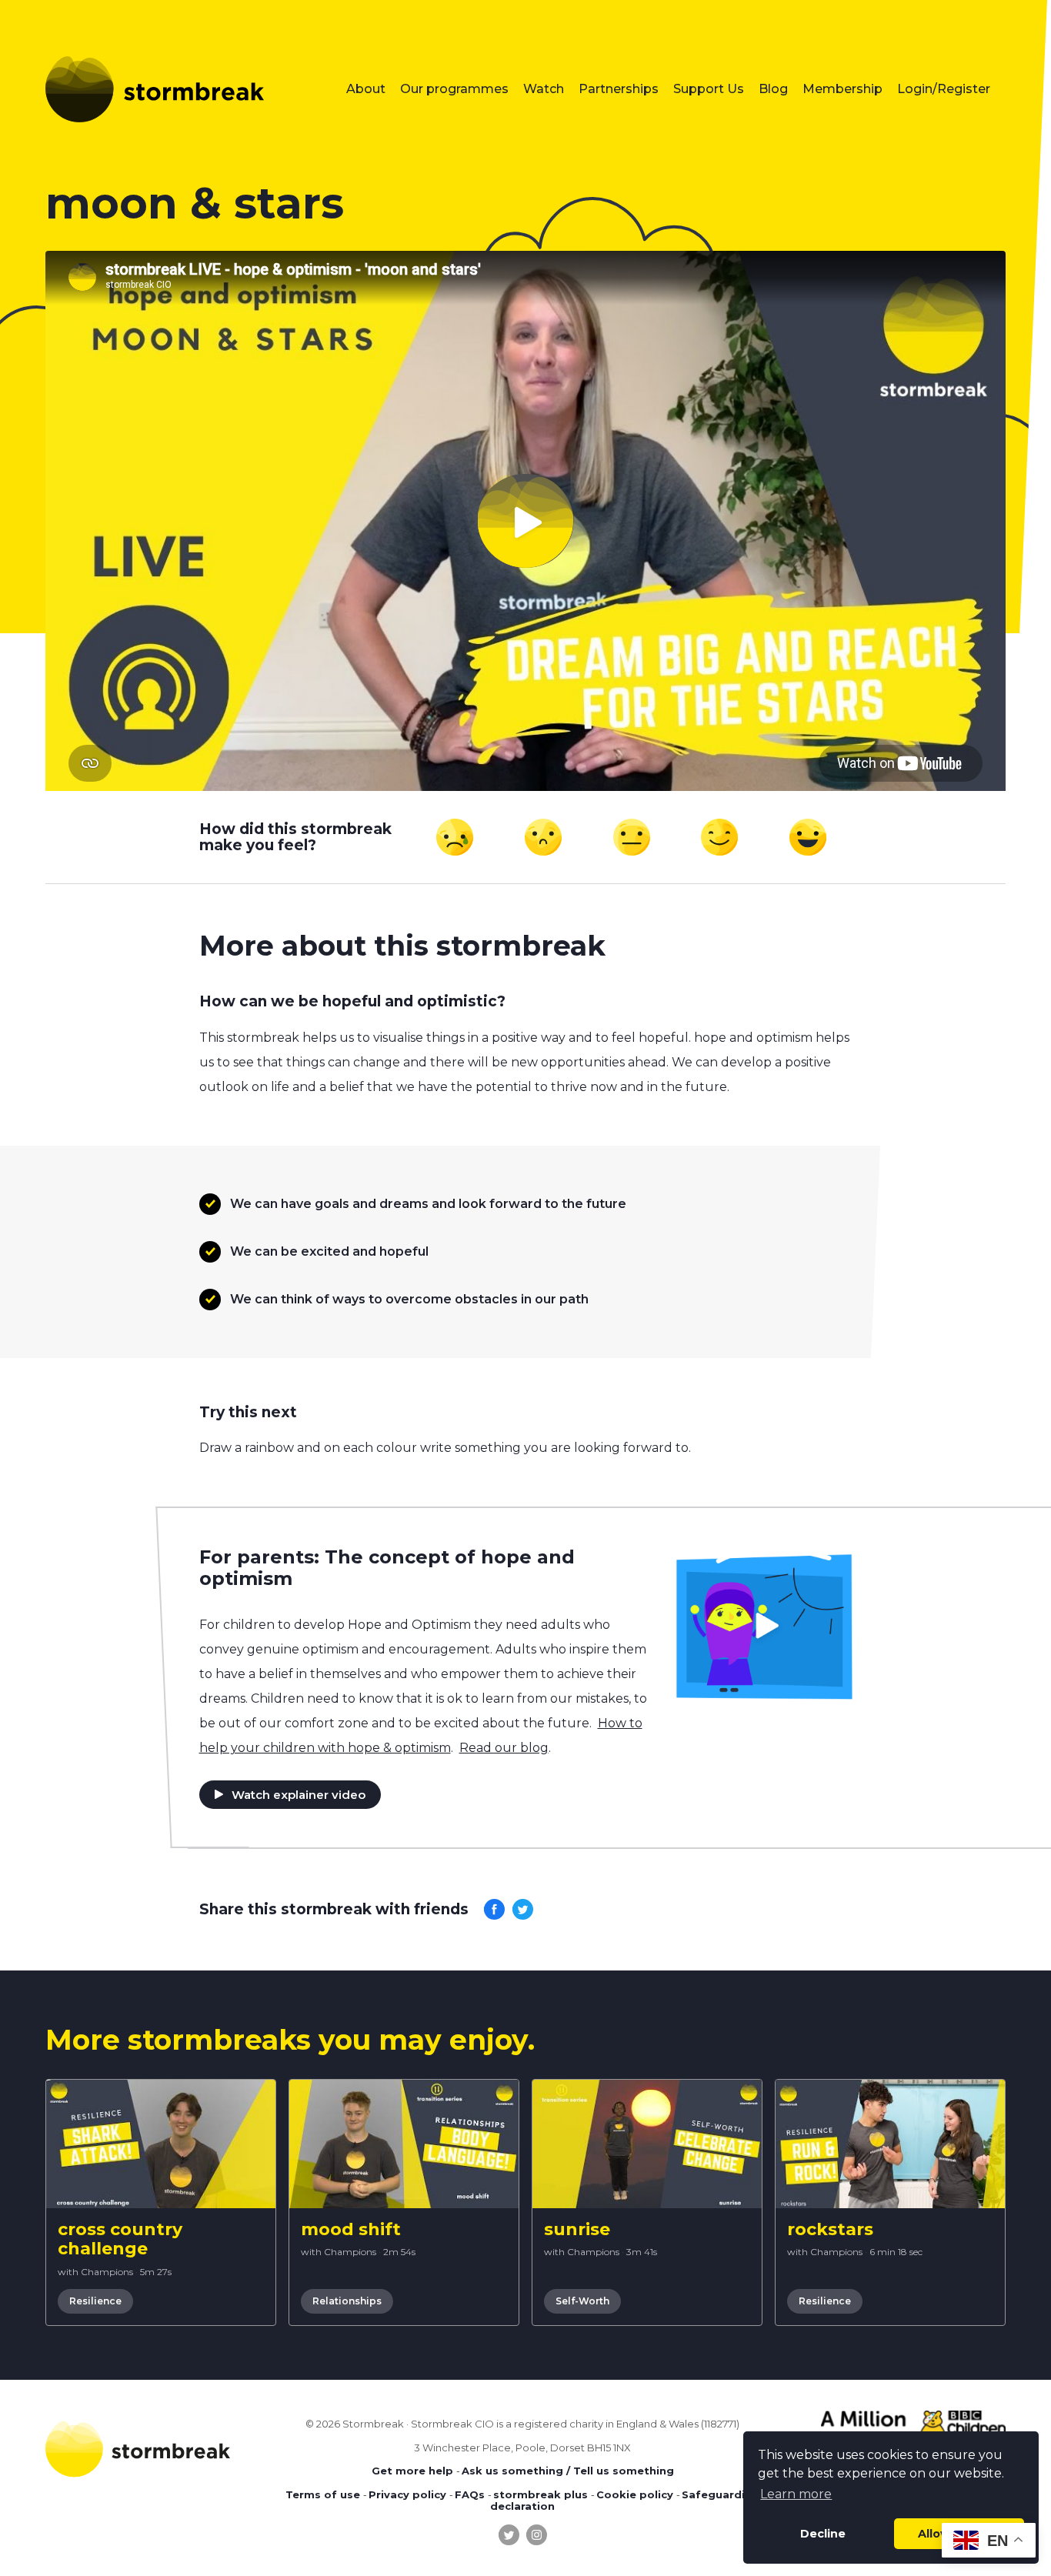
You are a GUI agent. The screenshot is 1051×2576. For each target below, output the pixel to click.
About (366, 89)
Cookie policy (635, 2494)
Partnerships (619, 89)
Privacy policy (407, 2494)
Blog (773, 89)
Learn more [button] (796, 2494)
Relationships (347, 2301)
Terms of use (323, 2494)
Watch (544, 89)
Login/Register (944, 89)
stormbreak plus (541, 2494)
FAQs (470, 2494)
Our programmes (454, 89)
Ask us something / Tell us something (568, 2471)
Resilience (95, 2301)
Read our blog (504, 1748)
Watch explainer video (299, 1795)
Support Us (709, 89)
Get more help (412, 2471)
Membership (842, 89)
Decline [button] (823, 2534)
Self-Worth (582, 2301)
